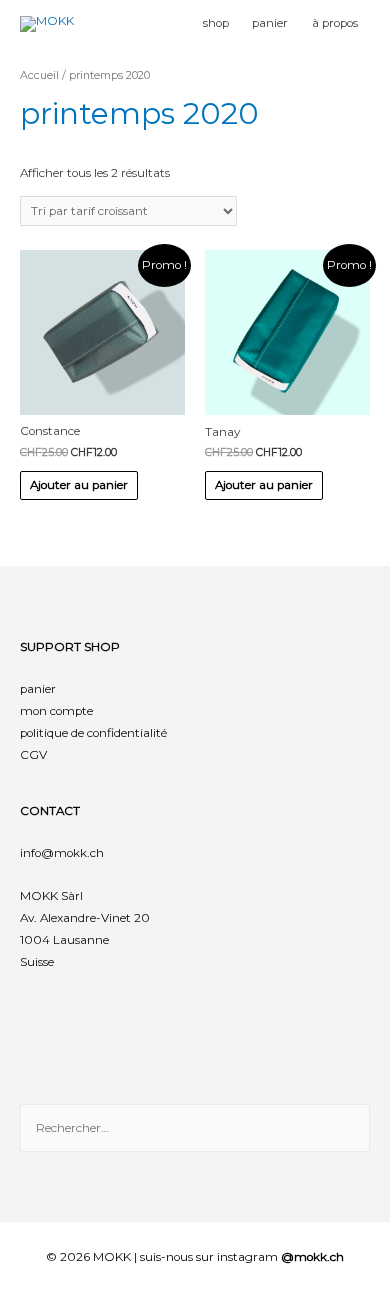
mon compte (56, 711)
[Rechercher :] (195, 1128)
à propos (335, 23)
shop (216, 23)
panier (270, 23)
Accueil (39, 75)
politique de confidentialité (93, 733)
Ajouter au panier (79, 485)
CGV (33, 755)
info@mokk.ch (62, 853)
